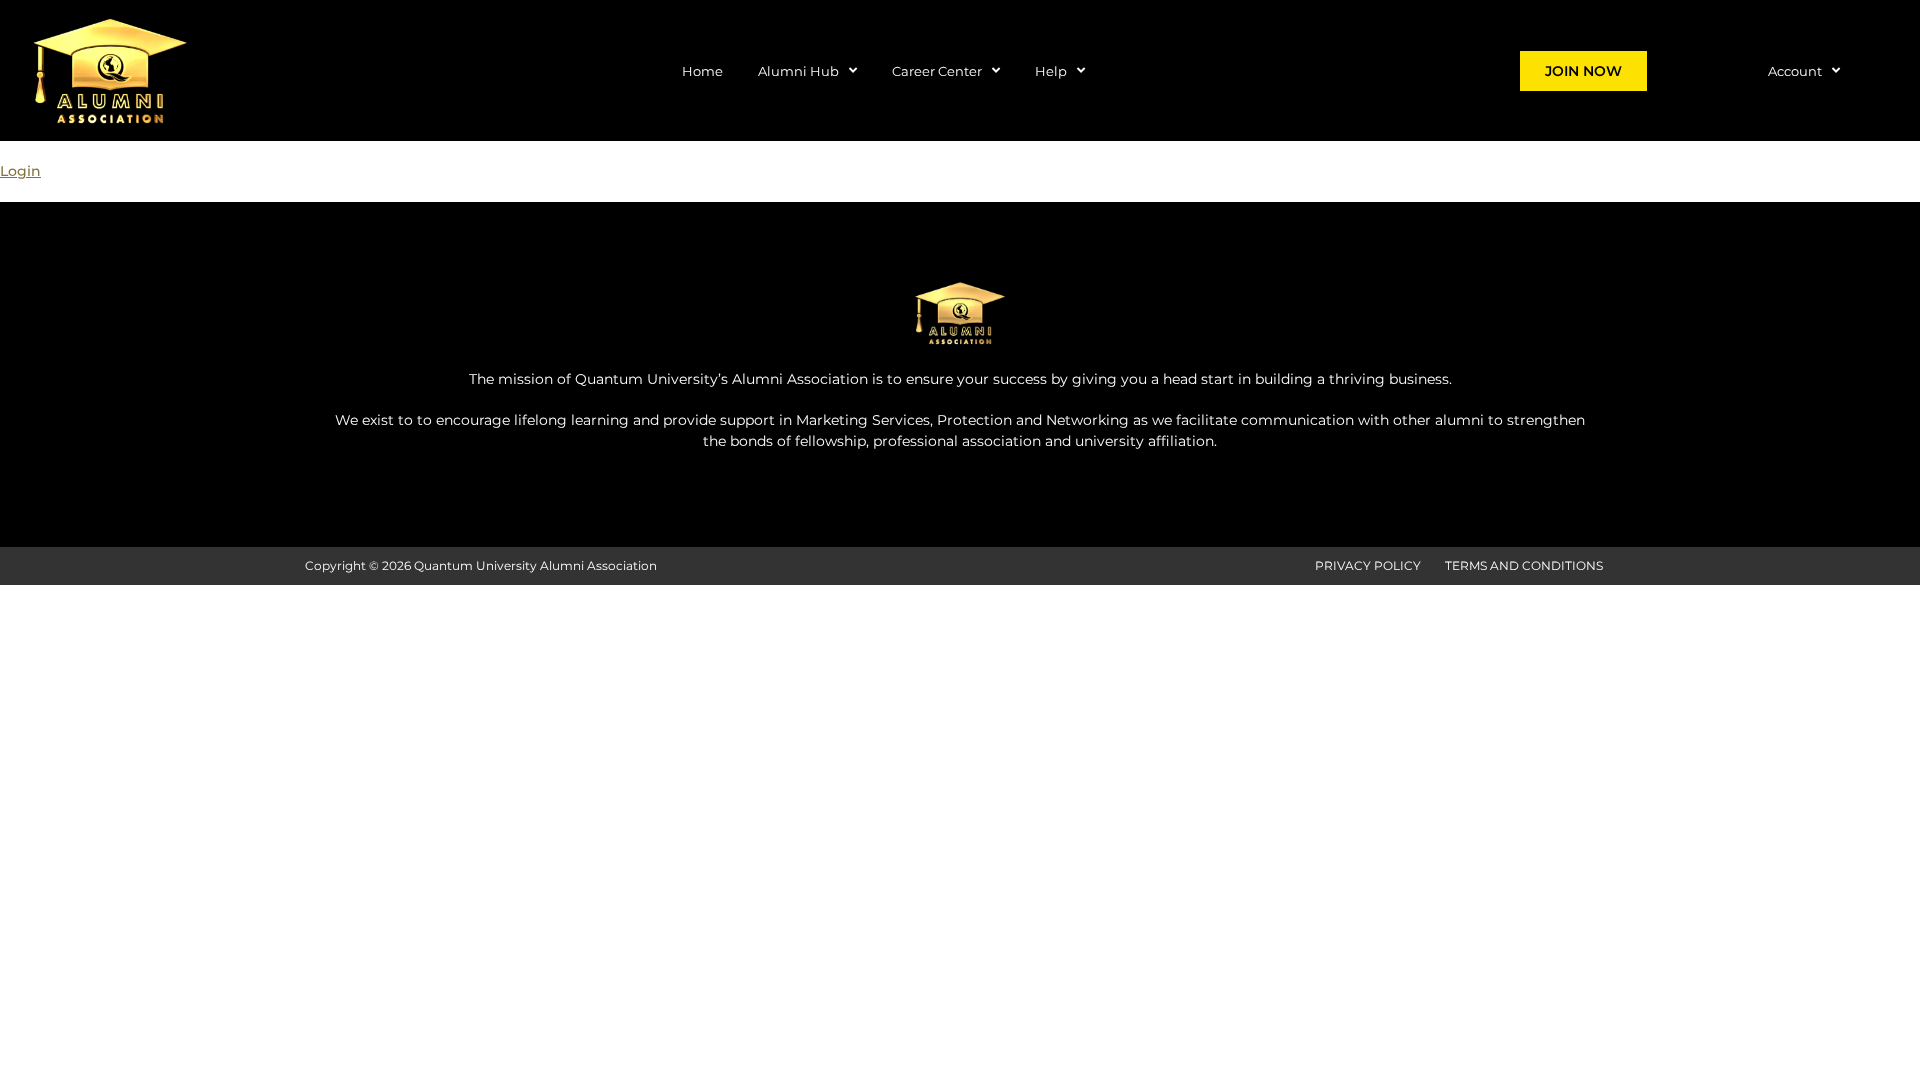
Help (1051, 71)
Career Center (937, 71)
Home (702, 71)
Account (1795, 71)
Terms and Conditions (1524, 565)
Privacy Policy (1368, 565)
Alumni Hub (798, 71)
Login (20, 171)
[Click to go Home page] (110, 70)
